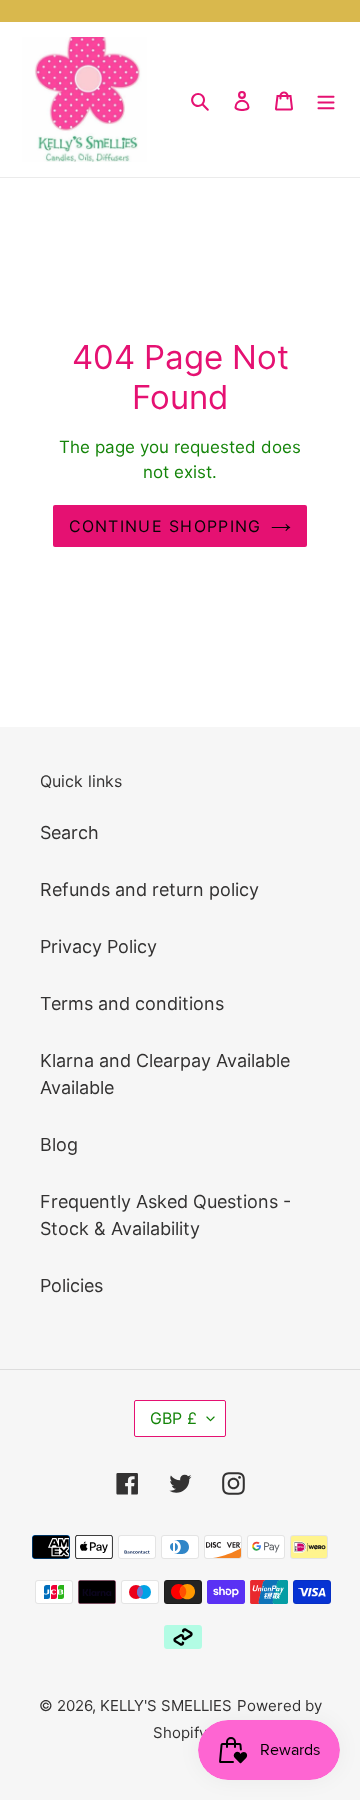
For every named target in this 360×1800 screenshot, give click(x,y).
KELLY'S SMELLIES (166, 1705)
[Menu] (326, 99)
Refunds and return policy (149, 889)
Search (69, 832)
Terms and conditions (132, 1003)
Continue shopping (165, 526)
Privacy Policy (98, 946)
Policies (71, 1285)
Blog (59, 1144)
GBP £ (173, 1418)
